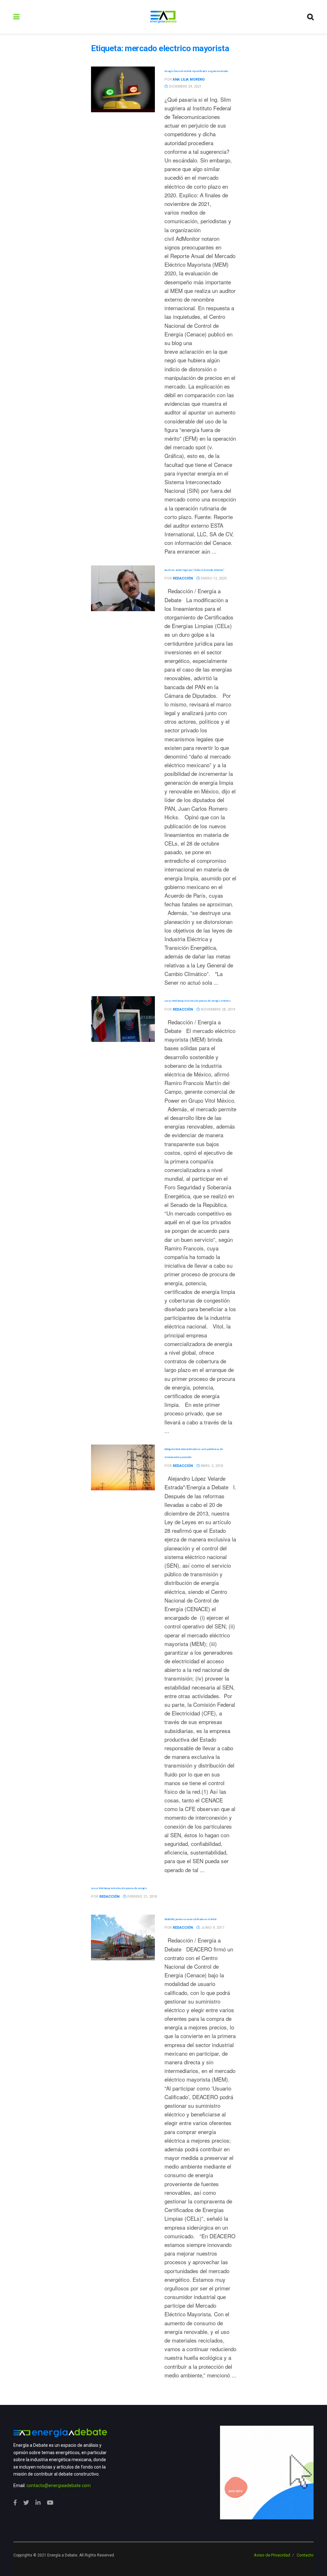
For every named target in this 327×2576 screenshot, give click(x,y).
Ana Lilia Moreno (189, 79)
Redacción (183, 578)
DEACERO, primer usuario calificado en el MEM (190, 1919)
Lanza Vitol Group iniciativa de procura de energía (119, 1888)
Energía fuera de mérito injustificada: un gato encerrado (196, 71)
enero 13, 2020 (213, 578)
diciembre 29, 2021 (185, 87)
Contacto (305, 2555)
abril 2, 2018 (211, 1466)
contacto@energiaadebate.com (59, 2485)
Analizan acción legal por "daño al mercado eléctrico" (194, 570)
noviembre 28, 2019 (217, 1009)
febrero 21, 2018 (142, 1897)
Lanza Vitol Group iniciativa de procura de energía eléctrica (198, 1001)
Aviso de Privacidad (272, 2555)
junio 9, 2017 (212, 1928)
